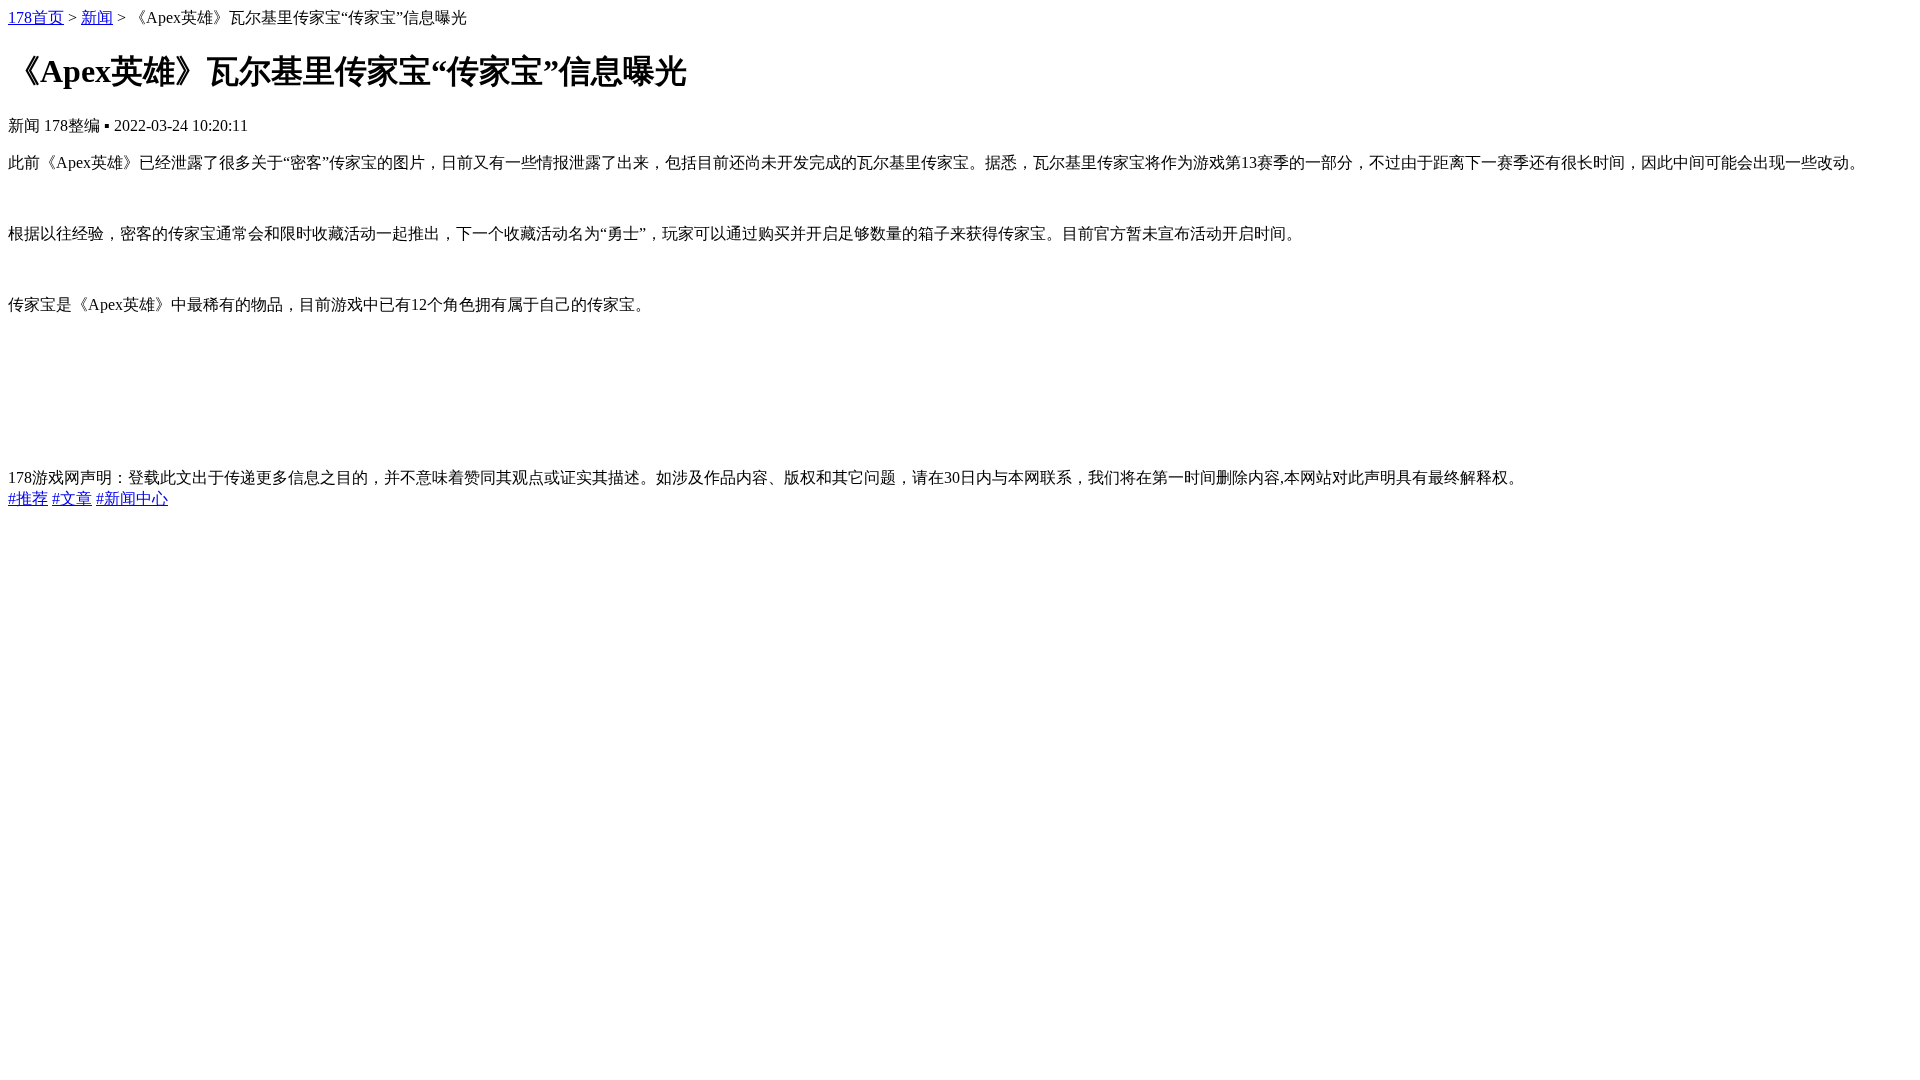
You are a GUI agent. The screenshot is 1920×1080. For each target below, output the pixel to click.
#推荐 (28, 498)
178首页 (36, 17)
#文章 (72, 498)
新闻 (97, 17)
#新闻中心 (132, 498)
